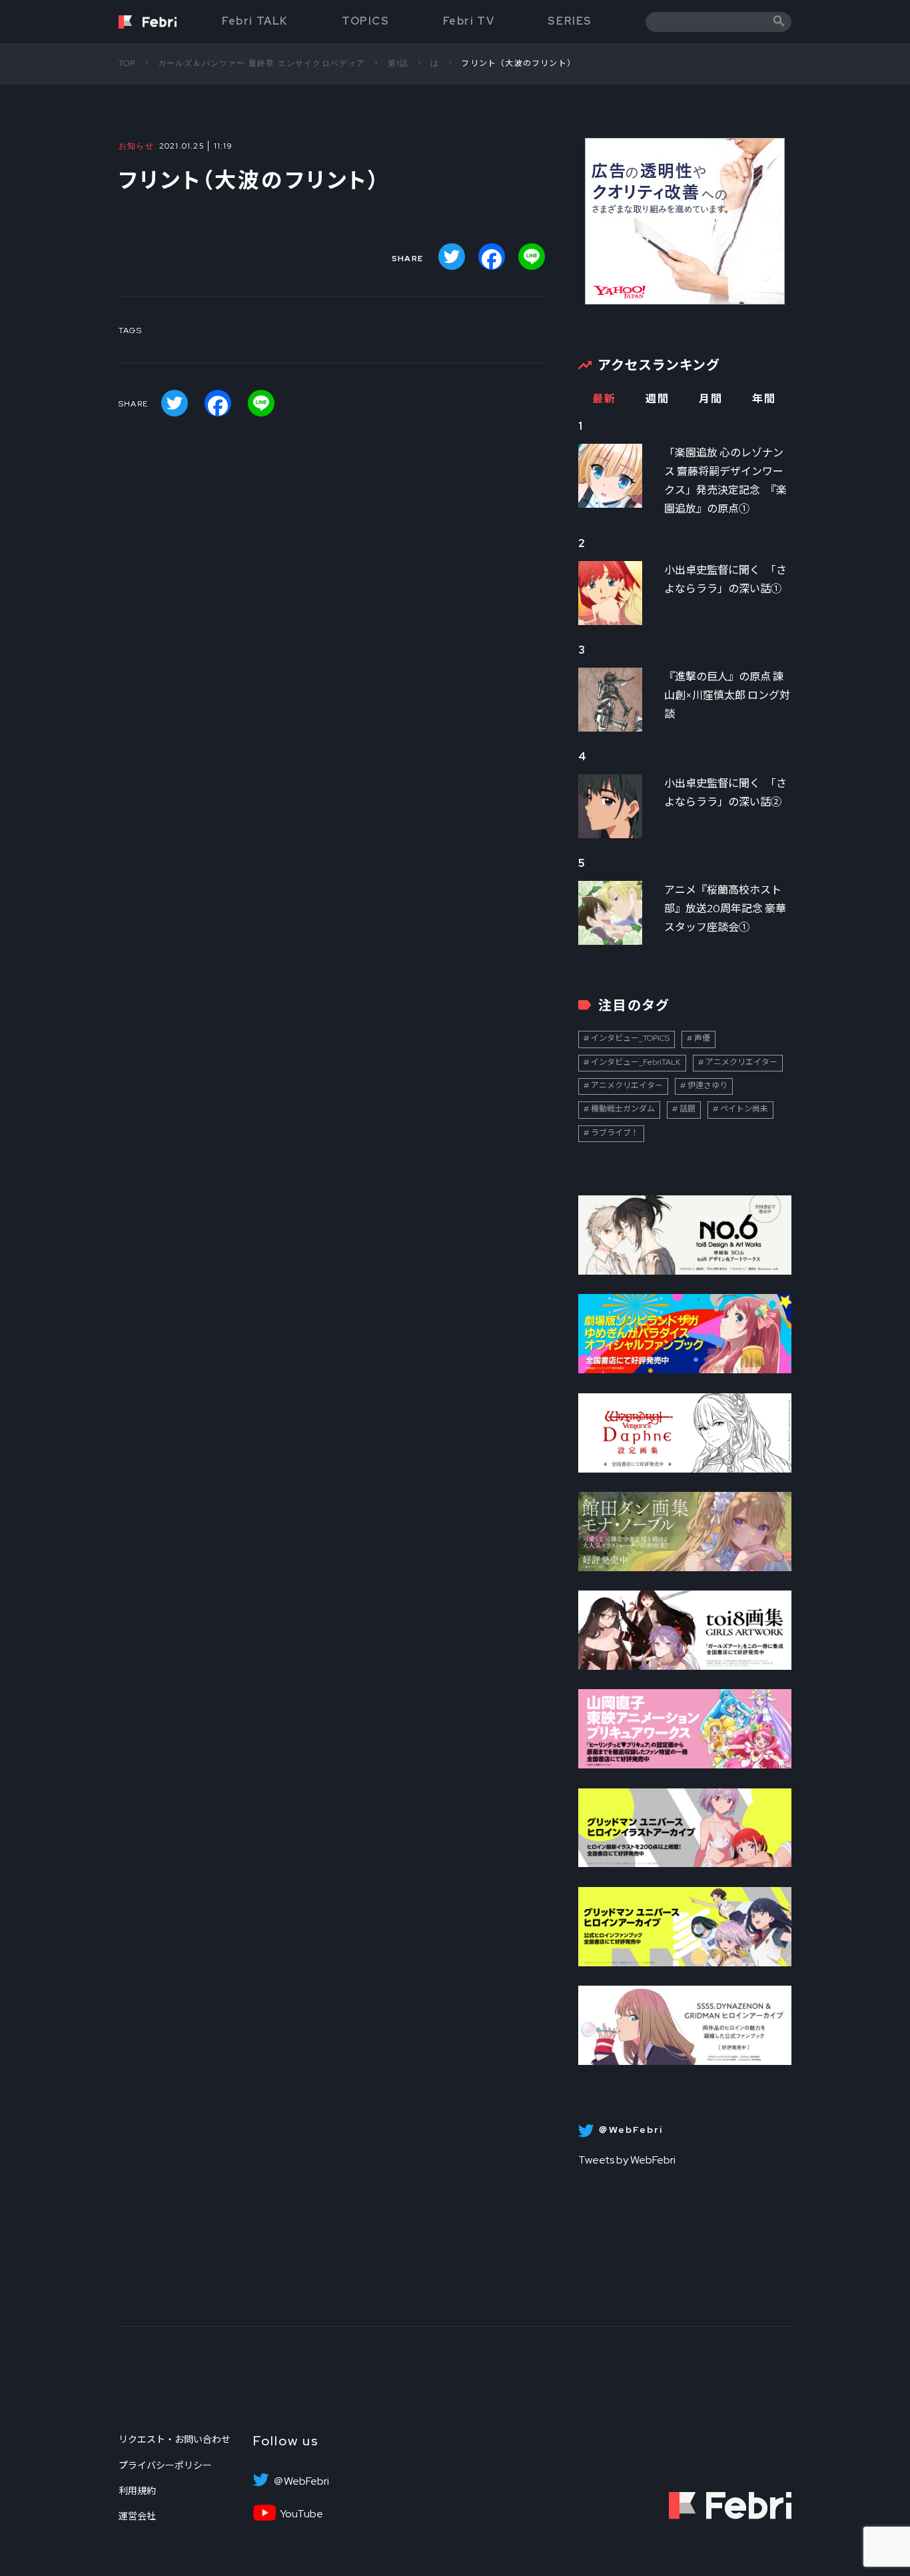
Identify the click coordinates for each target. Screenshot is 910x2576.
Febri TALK (255, 21)
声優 (702, 1038)
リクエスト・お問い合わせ (175, 2439)
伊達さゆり (707, 1085)
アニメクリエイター (741, 1062)
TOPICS (366, 21)
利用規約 (137, 2491)
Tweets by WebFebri (627, 2160)
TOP (127, 63)
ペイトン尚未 (744, 1109)
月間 (710, 399)
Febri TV (469, 21)
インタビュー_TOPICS (630, 1038)
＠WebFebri (301, 2481)
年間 (764, 399)
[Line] (532, 257)
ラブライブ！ (615, 1133)
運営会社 (137, 2516)
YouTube (301, 2514)
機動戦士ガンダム (623, 1109)
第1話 (398, 63)
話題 (687, 1109)
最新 (604, 399)
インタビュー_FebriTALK (636, 1062)
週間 (657, 399)
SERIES (570, 21)
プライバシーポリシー (165, 2465)
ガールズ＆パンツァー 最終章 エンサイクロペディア (262, 63)
